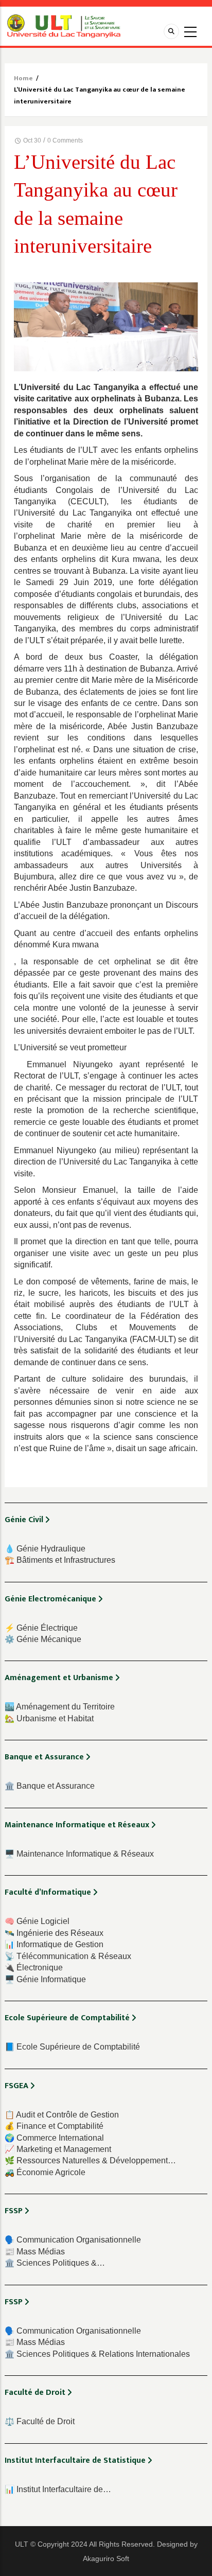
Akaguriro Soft (106, 2559)
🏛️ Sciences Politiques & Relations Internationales (97, 2354)
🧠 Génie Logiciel (37, 1921)
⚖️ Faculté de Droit (40, 2421)
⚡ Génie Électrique (41, 1628)
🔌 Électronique (34, 1968)
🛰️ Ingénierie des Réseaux (54, 1933)
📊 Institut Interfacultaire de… (58, 2489)
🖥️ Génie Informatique (45, 1979)
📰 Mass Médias (35, 2252)
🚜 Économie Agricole (45, 2172)
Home (23, 78)
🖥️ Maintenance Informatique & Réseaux (79, 1854)
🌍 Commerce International (54, 2138)
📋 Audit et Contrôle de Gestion (62, 2115)
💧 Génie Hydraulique (45, 1549)
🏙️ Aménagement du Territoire (60, 1707)
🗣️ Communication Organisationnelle (73, 2240)
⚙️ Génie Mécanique (43, 1639)
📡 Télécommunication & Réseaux (68, 1956)
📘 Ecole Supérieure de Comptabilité (72, 2047)
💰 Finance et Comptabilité (54, 2126)
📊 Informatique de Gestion (54, 1944)
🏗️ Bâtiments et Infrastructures (60, 1560)
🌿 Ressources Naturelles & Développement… (90, 2160)
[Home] (64, 25)
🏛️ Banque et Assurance (50, 1786)
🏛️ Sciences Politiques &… (55, 2263)
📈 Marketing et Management (58, 2149)
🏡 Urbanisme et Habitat (49, 1718)
